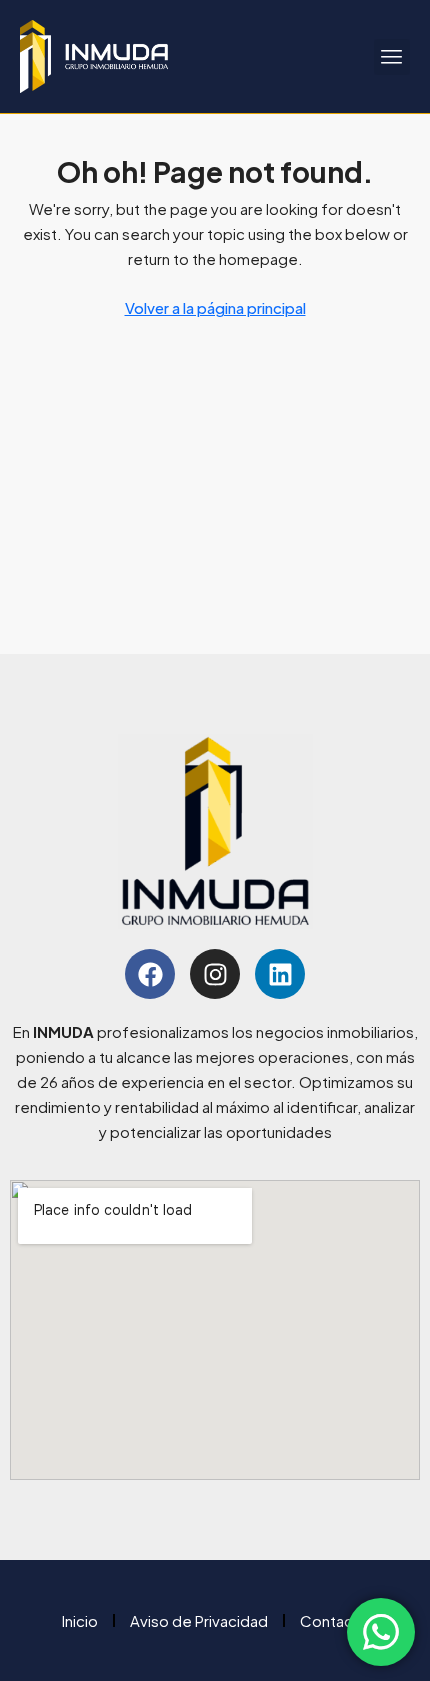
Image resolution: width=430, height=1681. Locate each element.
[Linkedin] (280, 974)
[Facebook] (150, 974)
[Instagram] (215, 974)
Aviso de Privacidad (199, 1620)
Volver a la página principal (215, 307)
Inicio (80, 1620)
